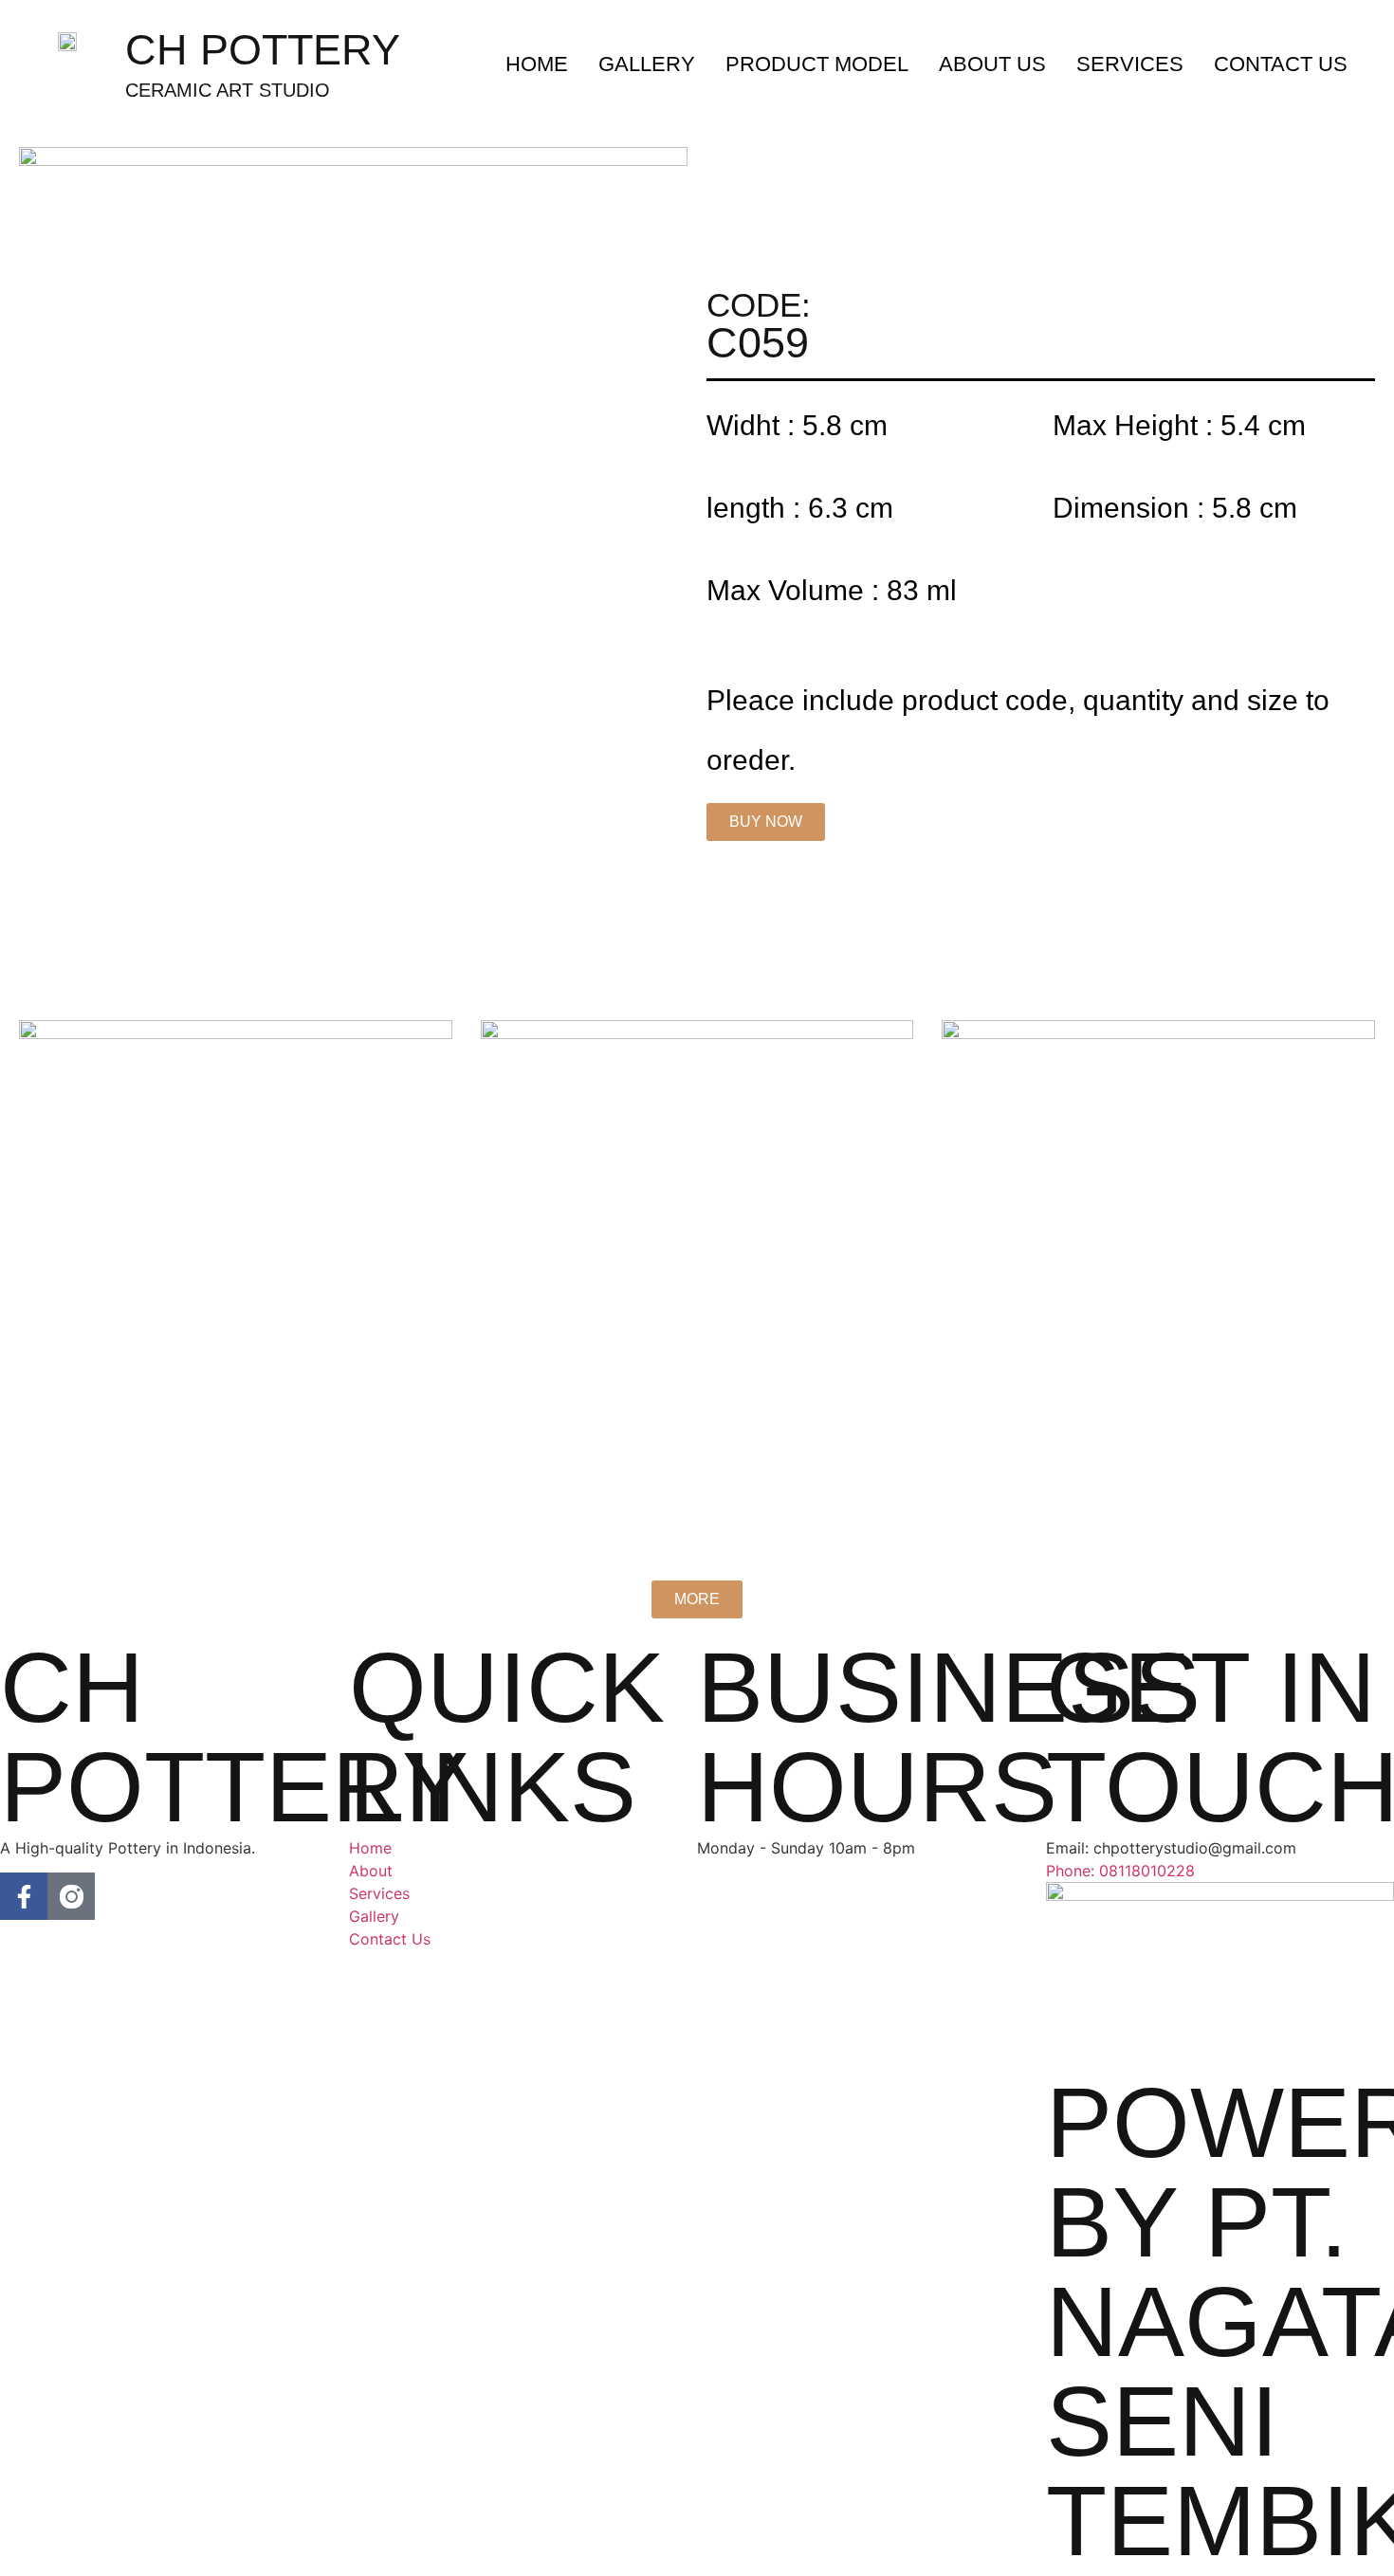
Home (537, 64)
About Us (992, 64)
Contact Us (1281, 64)
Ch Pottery (263, 50)
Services (1130, 64)
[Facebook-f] (24, 1896)
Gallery (647, 64)
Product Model (817, 64)
